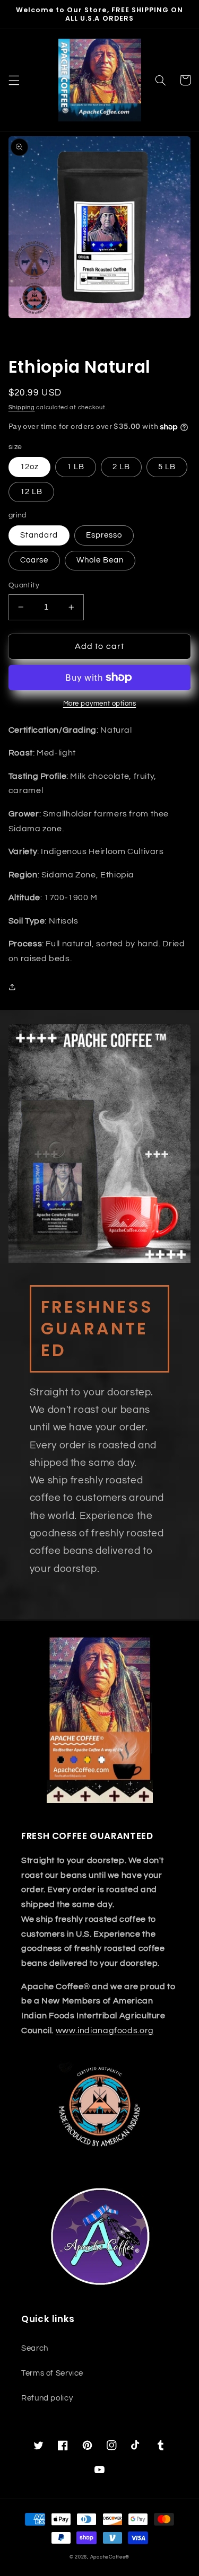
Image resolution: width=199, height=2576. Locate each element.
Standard (39, 535)
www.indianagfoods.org (105, 2030)
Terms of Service (52, 2373)
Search (35, 2348)
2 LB (121, 467)
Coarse (34, 560)
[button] (14, 80)
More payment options (100, 704)
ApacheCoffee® (110, 2557)
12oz (29, 467)
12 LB (31, 492)
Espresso (104, 535)
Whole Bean (100, 560)
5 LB (167, 467)
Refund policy (47, 2398)
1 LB (76, 467)
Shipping (22, 407)
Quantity (24, 585)
